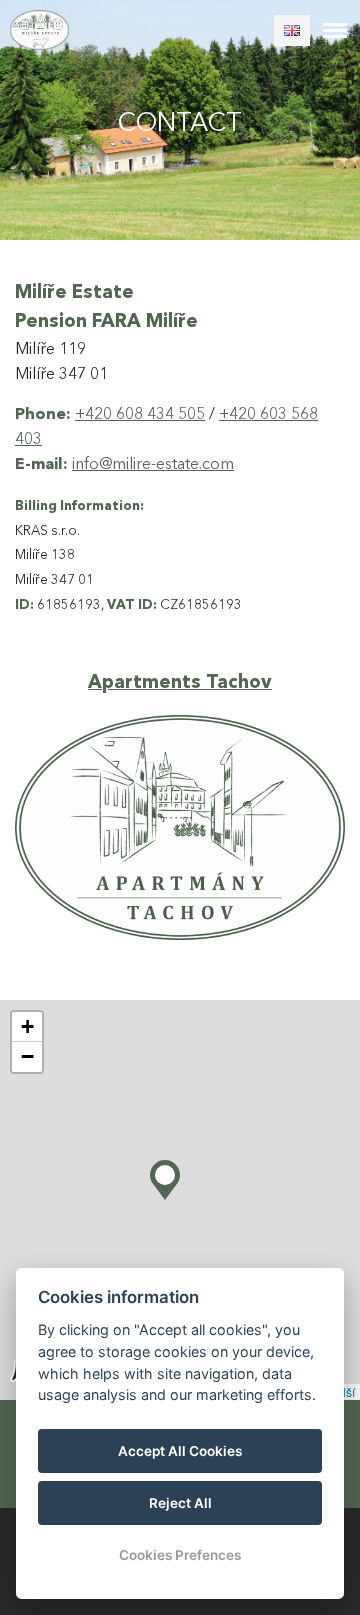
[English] (292, 30)
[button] (165, 1175)
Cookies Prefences (180, 1555)
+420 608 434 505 (140, 415)
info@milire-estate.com (153, 465)
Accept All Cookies (180, 1451)
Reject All (180, 1503)
